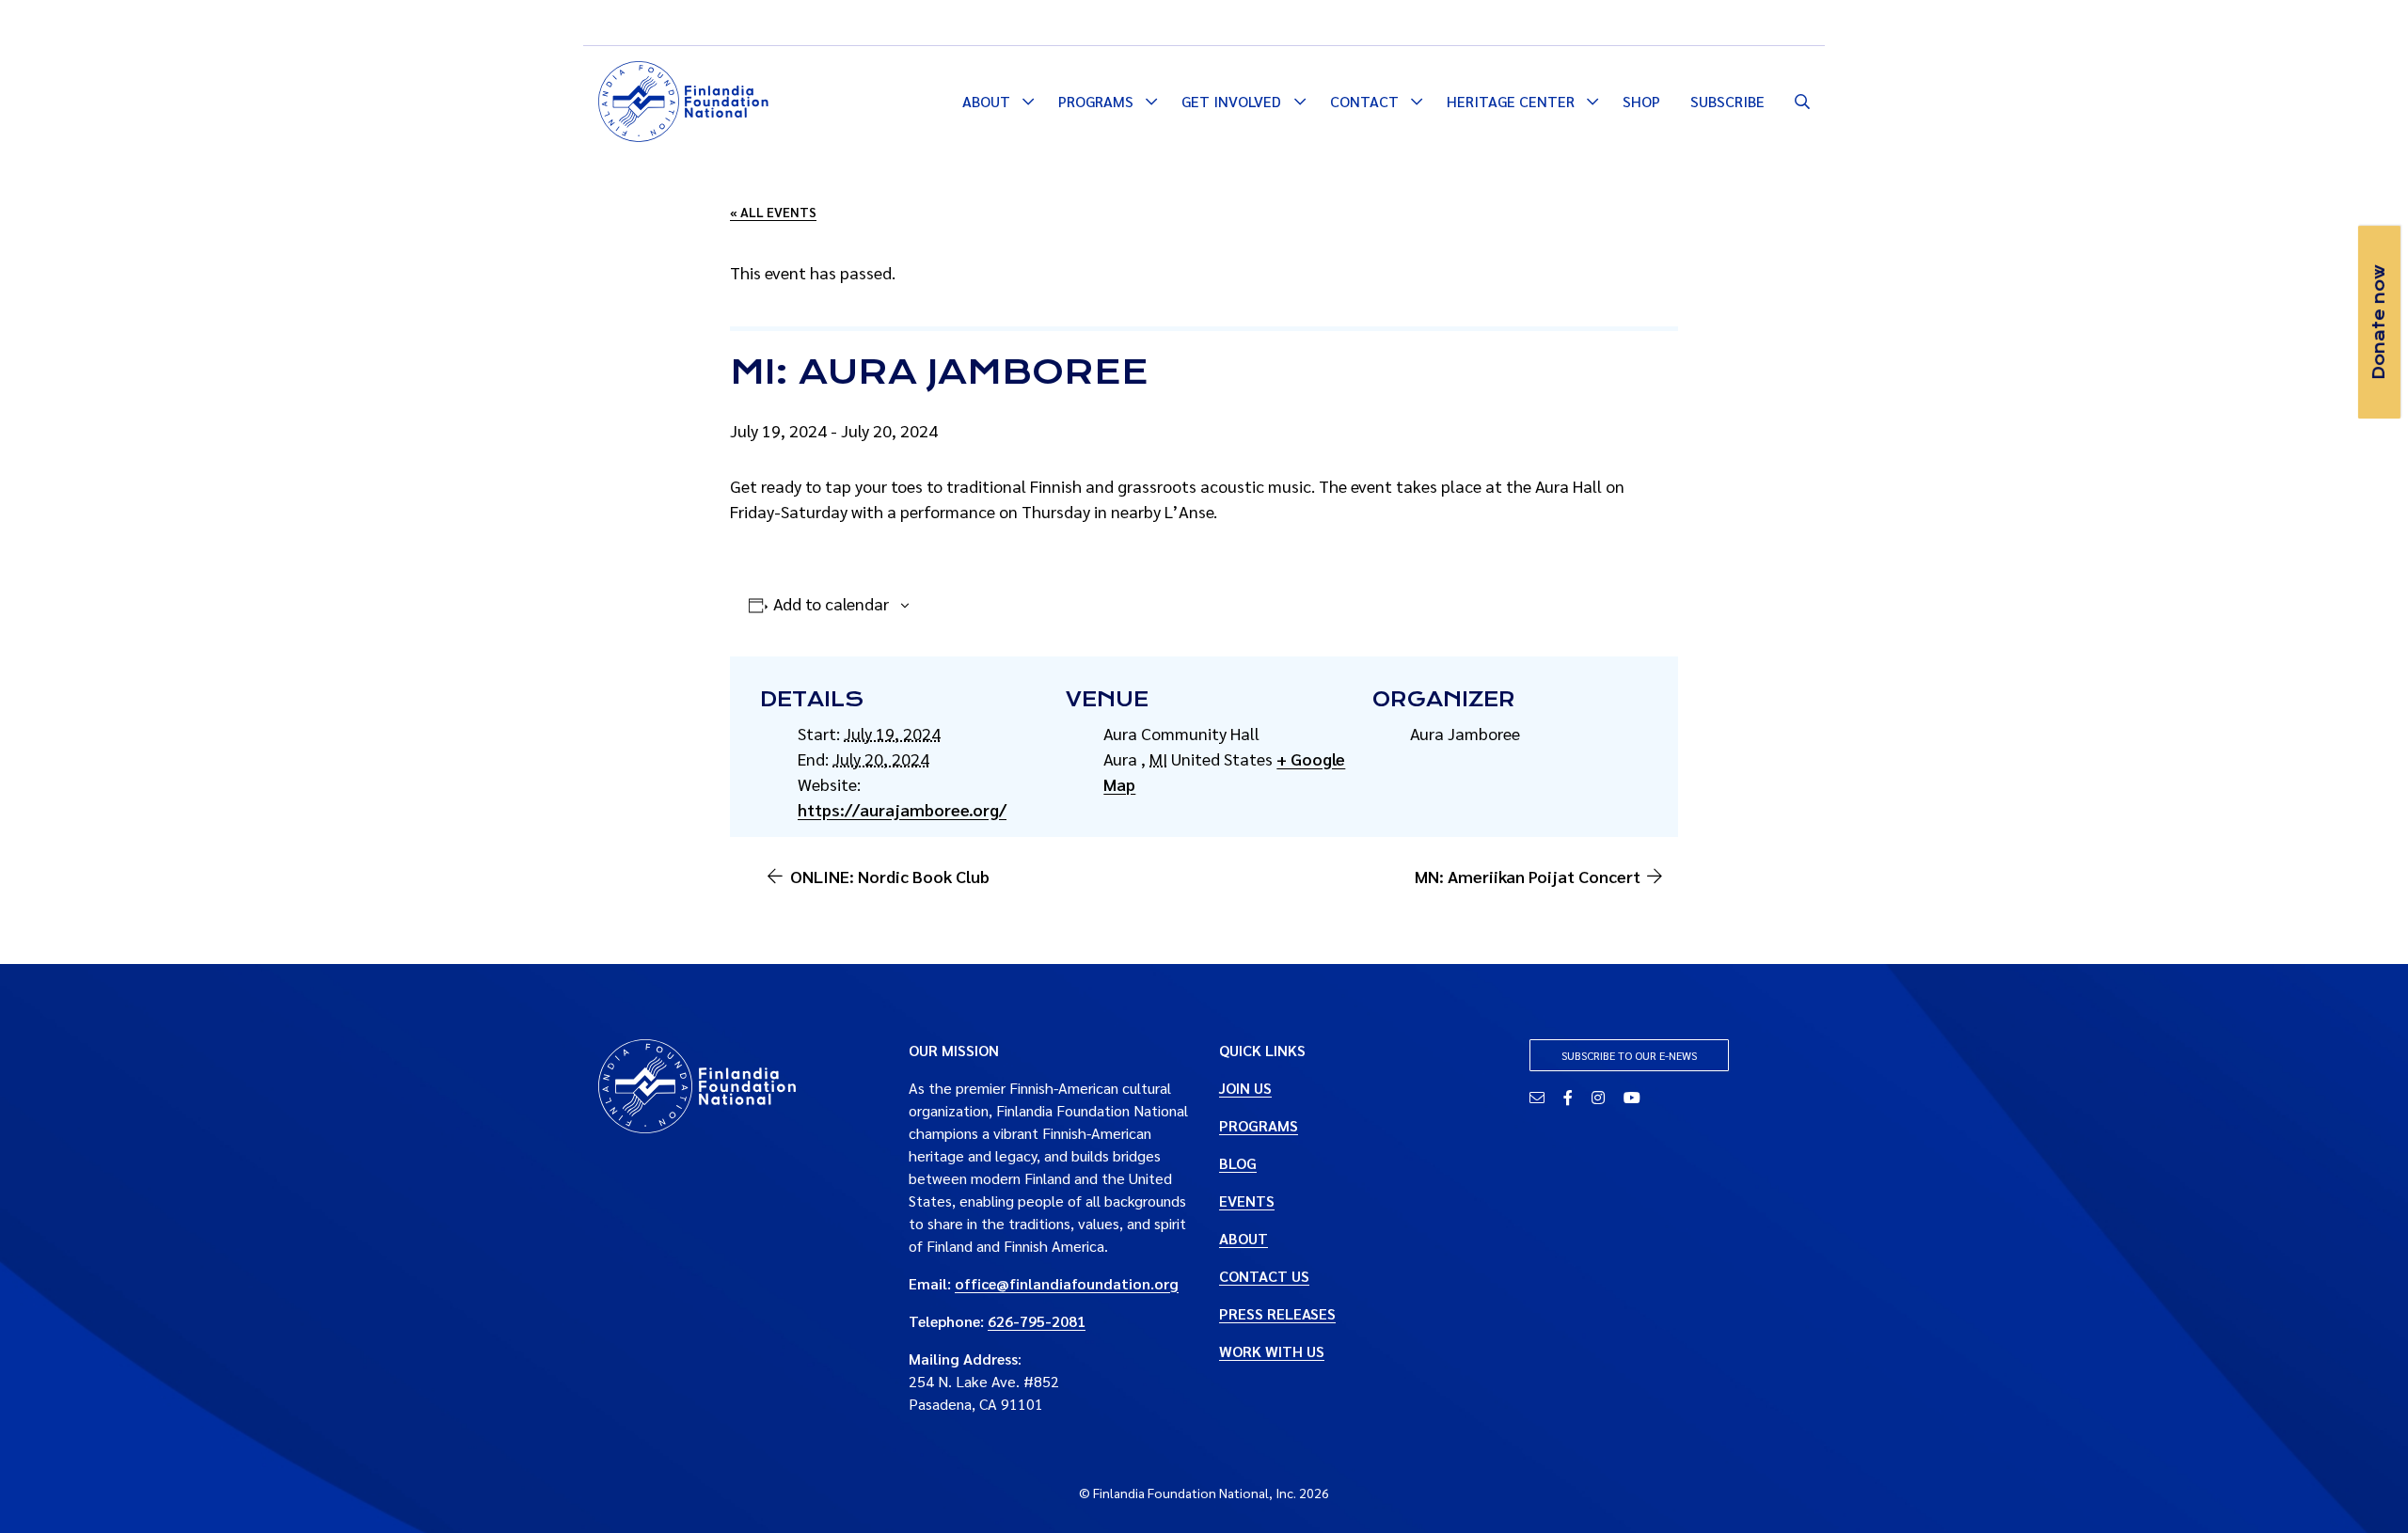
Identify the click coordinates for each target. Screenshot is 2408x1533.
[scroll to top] (2364, 1489)
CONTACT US (1264, 1276)
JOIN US (1245, 1088)
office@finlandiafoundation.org (1067, 1283)
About (986, 101)
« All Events (773, 212)
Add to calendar (831, 603)
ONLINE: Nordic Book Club (890, 876)
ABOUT (1244, 1238)
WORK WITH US (1272, 1351)
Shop (1641, 101)
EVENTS (1247, 1201)
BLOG (1238, 1163)
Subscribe (1727, 101)
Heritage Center (1511, 101)
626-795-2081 (1037, 1321)
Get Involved (1231, 101)
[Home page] (683, 99)
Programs (1096, 101)
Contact (1364, 101)
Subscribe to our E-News (1629, 1055)
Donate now (2379, 322)
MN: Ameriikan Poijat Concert (1528, 876)
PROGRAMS (1259, 1125)
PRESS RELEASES (1277, 1313)
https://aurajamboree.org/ (902, 809)
